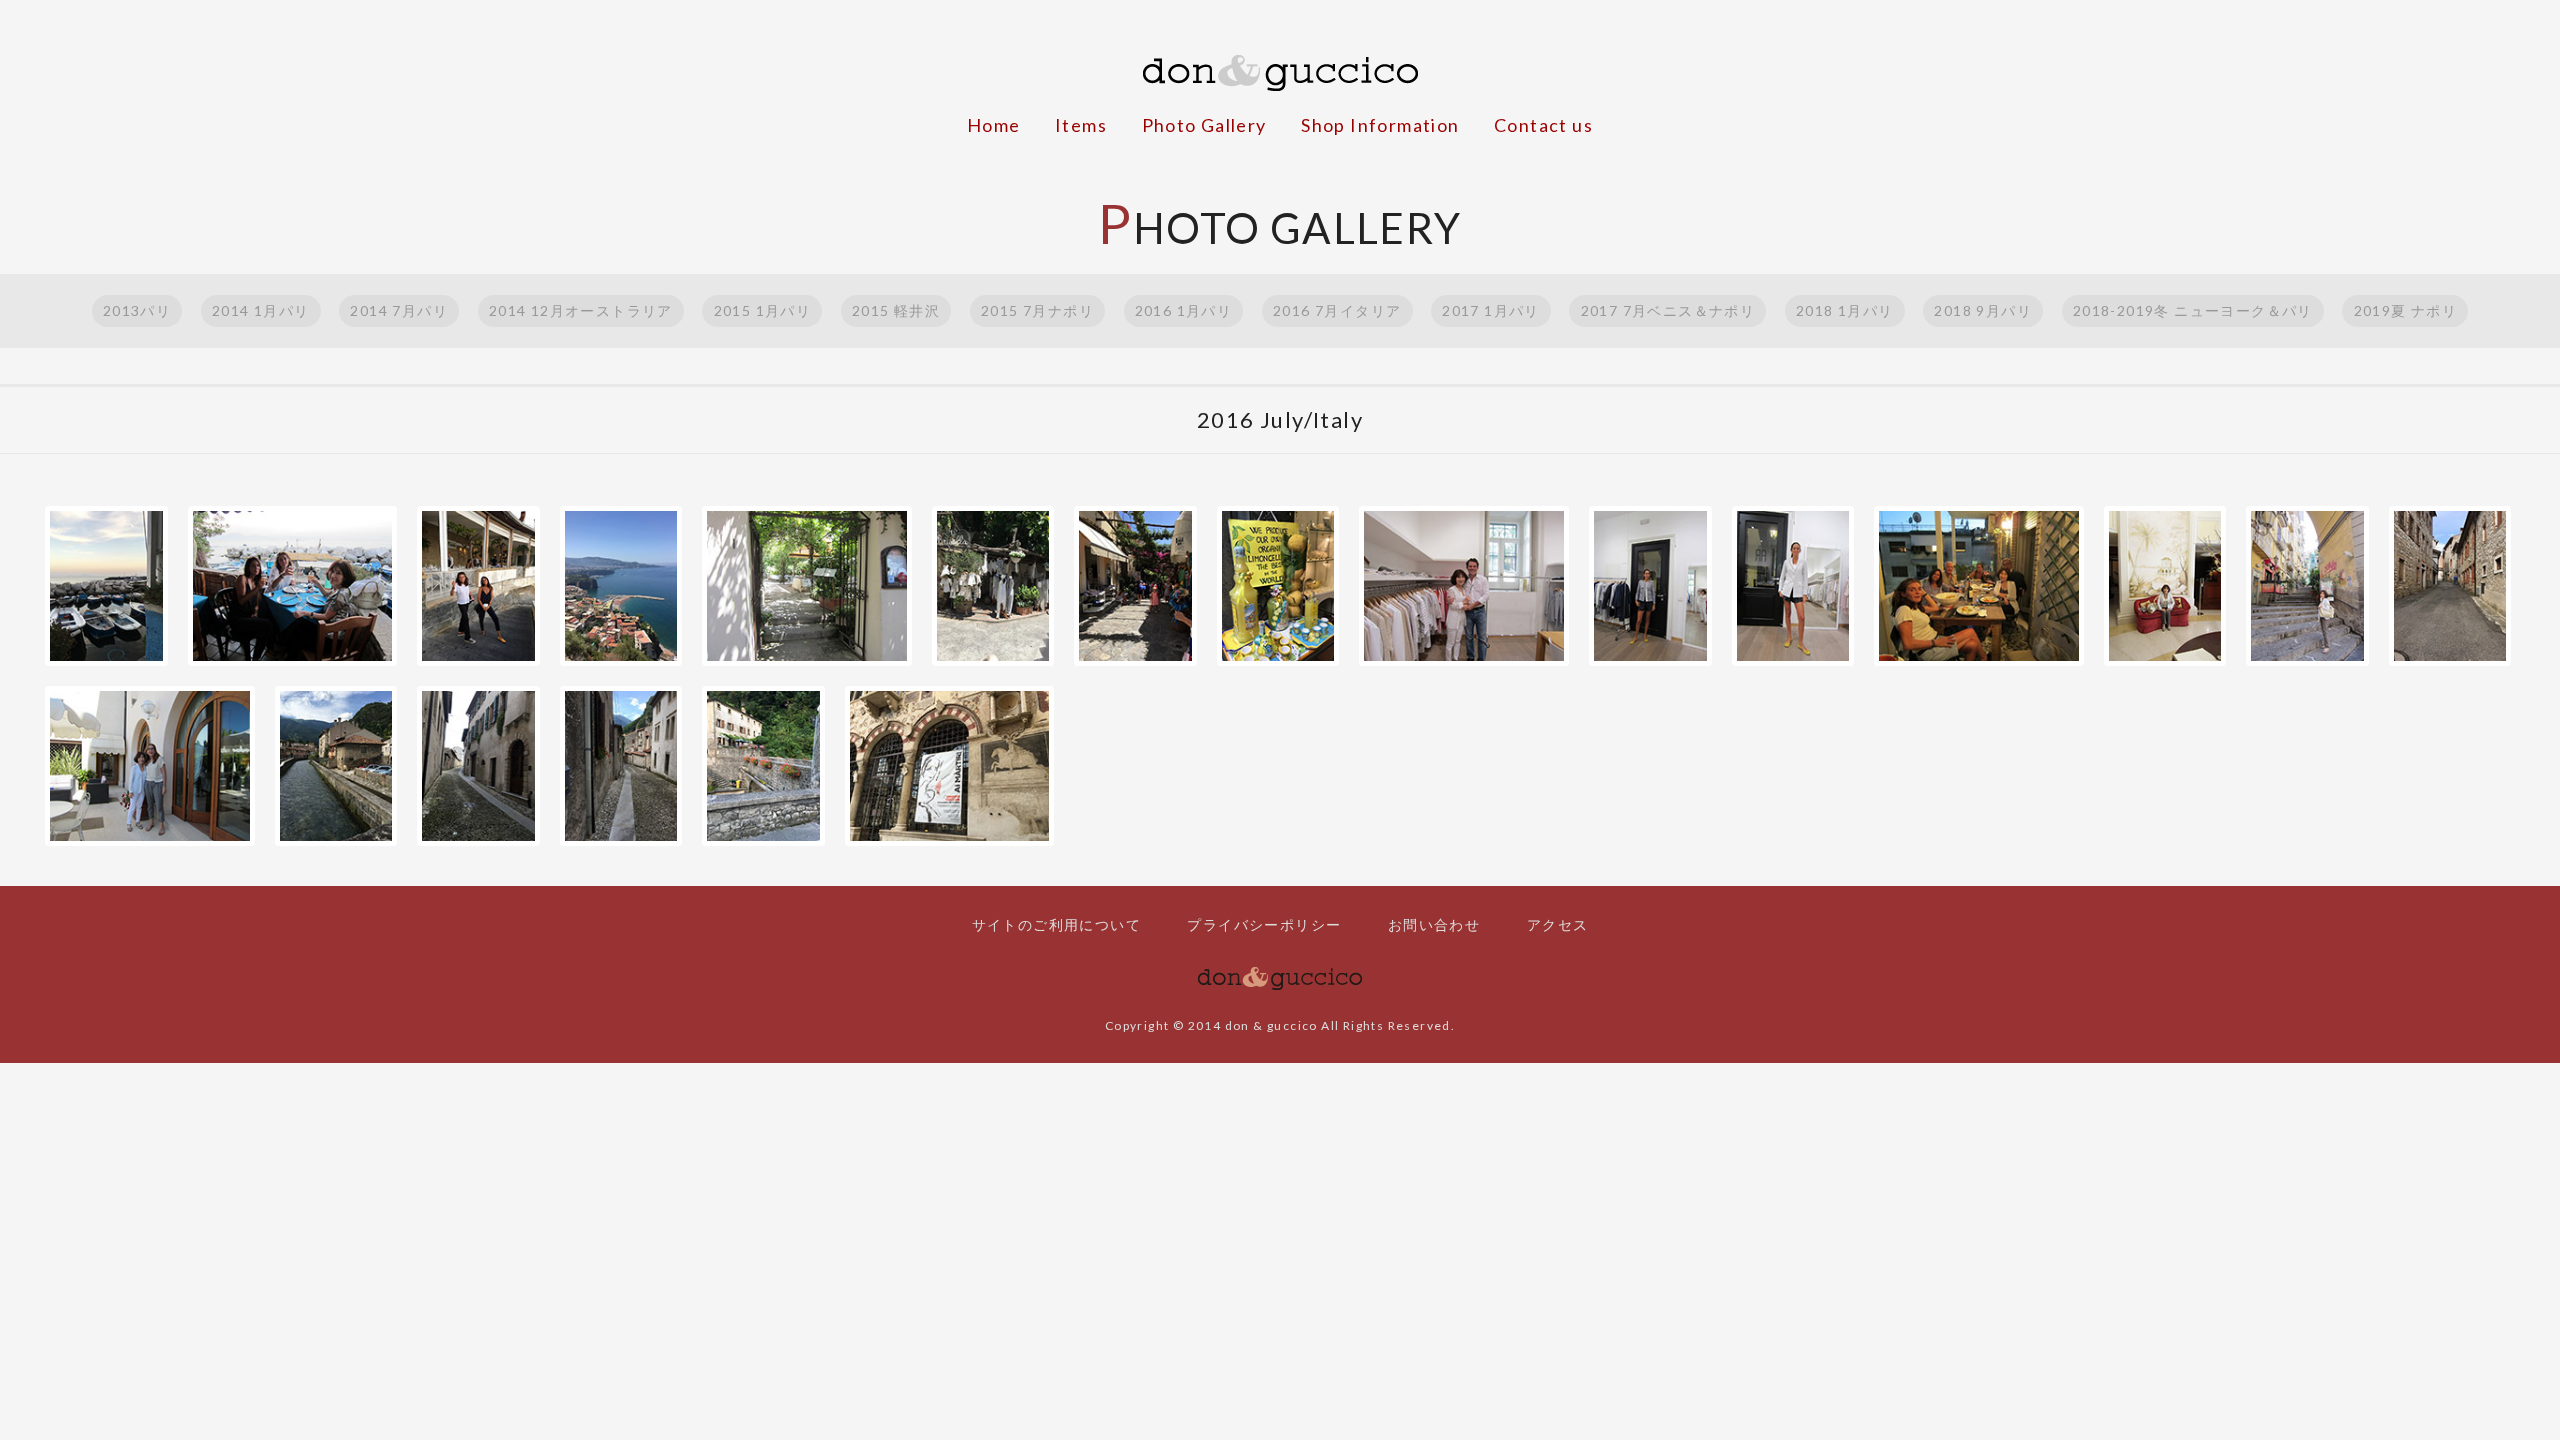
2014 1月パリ (261, 310)
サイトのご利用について (1056, 924)
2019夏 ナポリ (2406, 310)
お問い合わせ (1434, 924)
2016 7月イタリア (1337, 310)
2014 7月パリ (399, 310)
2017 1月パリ (1491, 310)
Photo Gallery (1204, 125)
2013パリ (137, 310)
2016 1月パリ (1184, 310)
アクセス (1558, 924)
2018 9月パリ (1983, 310)
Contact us (1543, 125)
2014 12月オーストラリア (581, 310)
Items (1081, 125)
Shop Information (1380, 125)
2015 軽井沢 (896, 310)
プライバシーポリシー (1264, 924)
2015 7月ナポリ (1037, 310)
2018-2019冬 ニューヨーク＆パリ (2193, 310)
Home (994, 125)
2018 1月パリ (1845, 310)
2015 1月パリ (763, 310)
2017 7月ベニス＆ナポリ (1668, 310)
